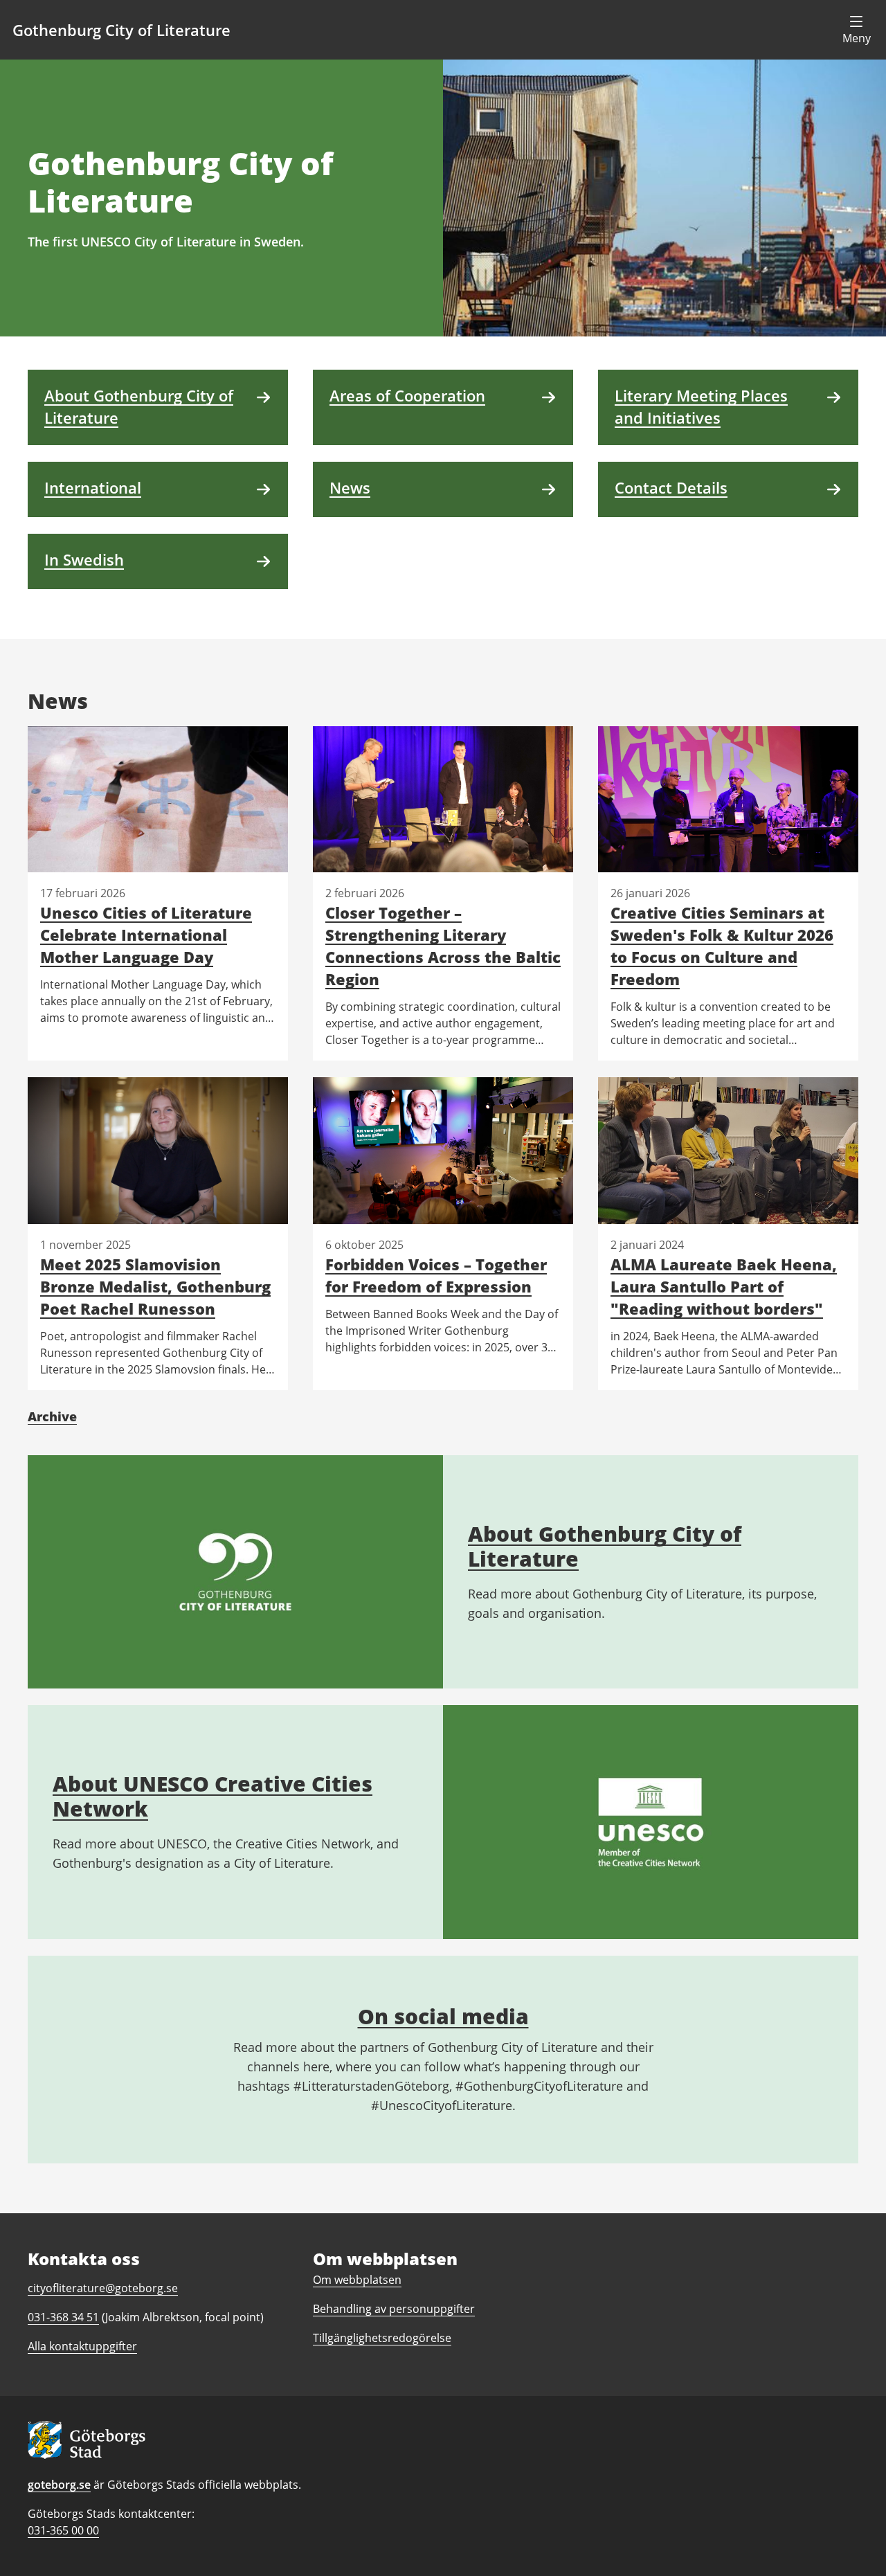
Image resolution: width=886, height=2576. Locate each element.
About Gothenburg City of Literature (605, 1546)
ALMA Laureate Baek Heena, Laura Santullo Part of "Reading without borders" (724, 1286)
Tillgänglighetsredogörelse (382, 2338)
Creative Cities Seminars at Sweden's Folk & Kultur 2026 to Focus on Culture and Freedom (722, 946)
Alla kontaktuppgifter (82, 2346)
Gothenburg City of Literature (121, 30)
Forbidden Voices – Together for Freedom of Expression (436, 1275)
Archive (52, 1416)
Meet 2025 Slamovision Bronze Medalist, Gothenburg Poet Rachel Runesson (155, 1286)
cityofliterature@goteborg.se (103, 2288)
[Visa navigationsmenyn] (856, 30)
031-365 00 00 (63, 2530)
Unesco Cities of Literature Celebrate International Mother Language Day (146, 935)
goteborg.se (59, 2485)
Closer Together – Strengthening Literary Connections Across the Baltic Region (443, 946)
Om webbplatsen (357, 2280)
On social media (443, 2016)
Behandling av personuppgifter (394, 2309)
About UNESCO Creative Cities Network (213, 1796)
